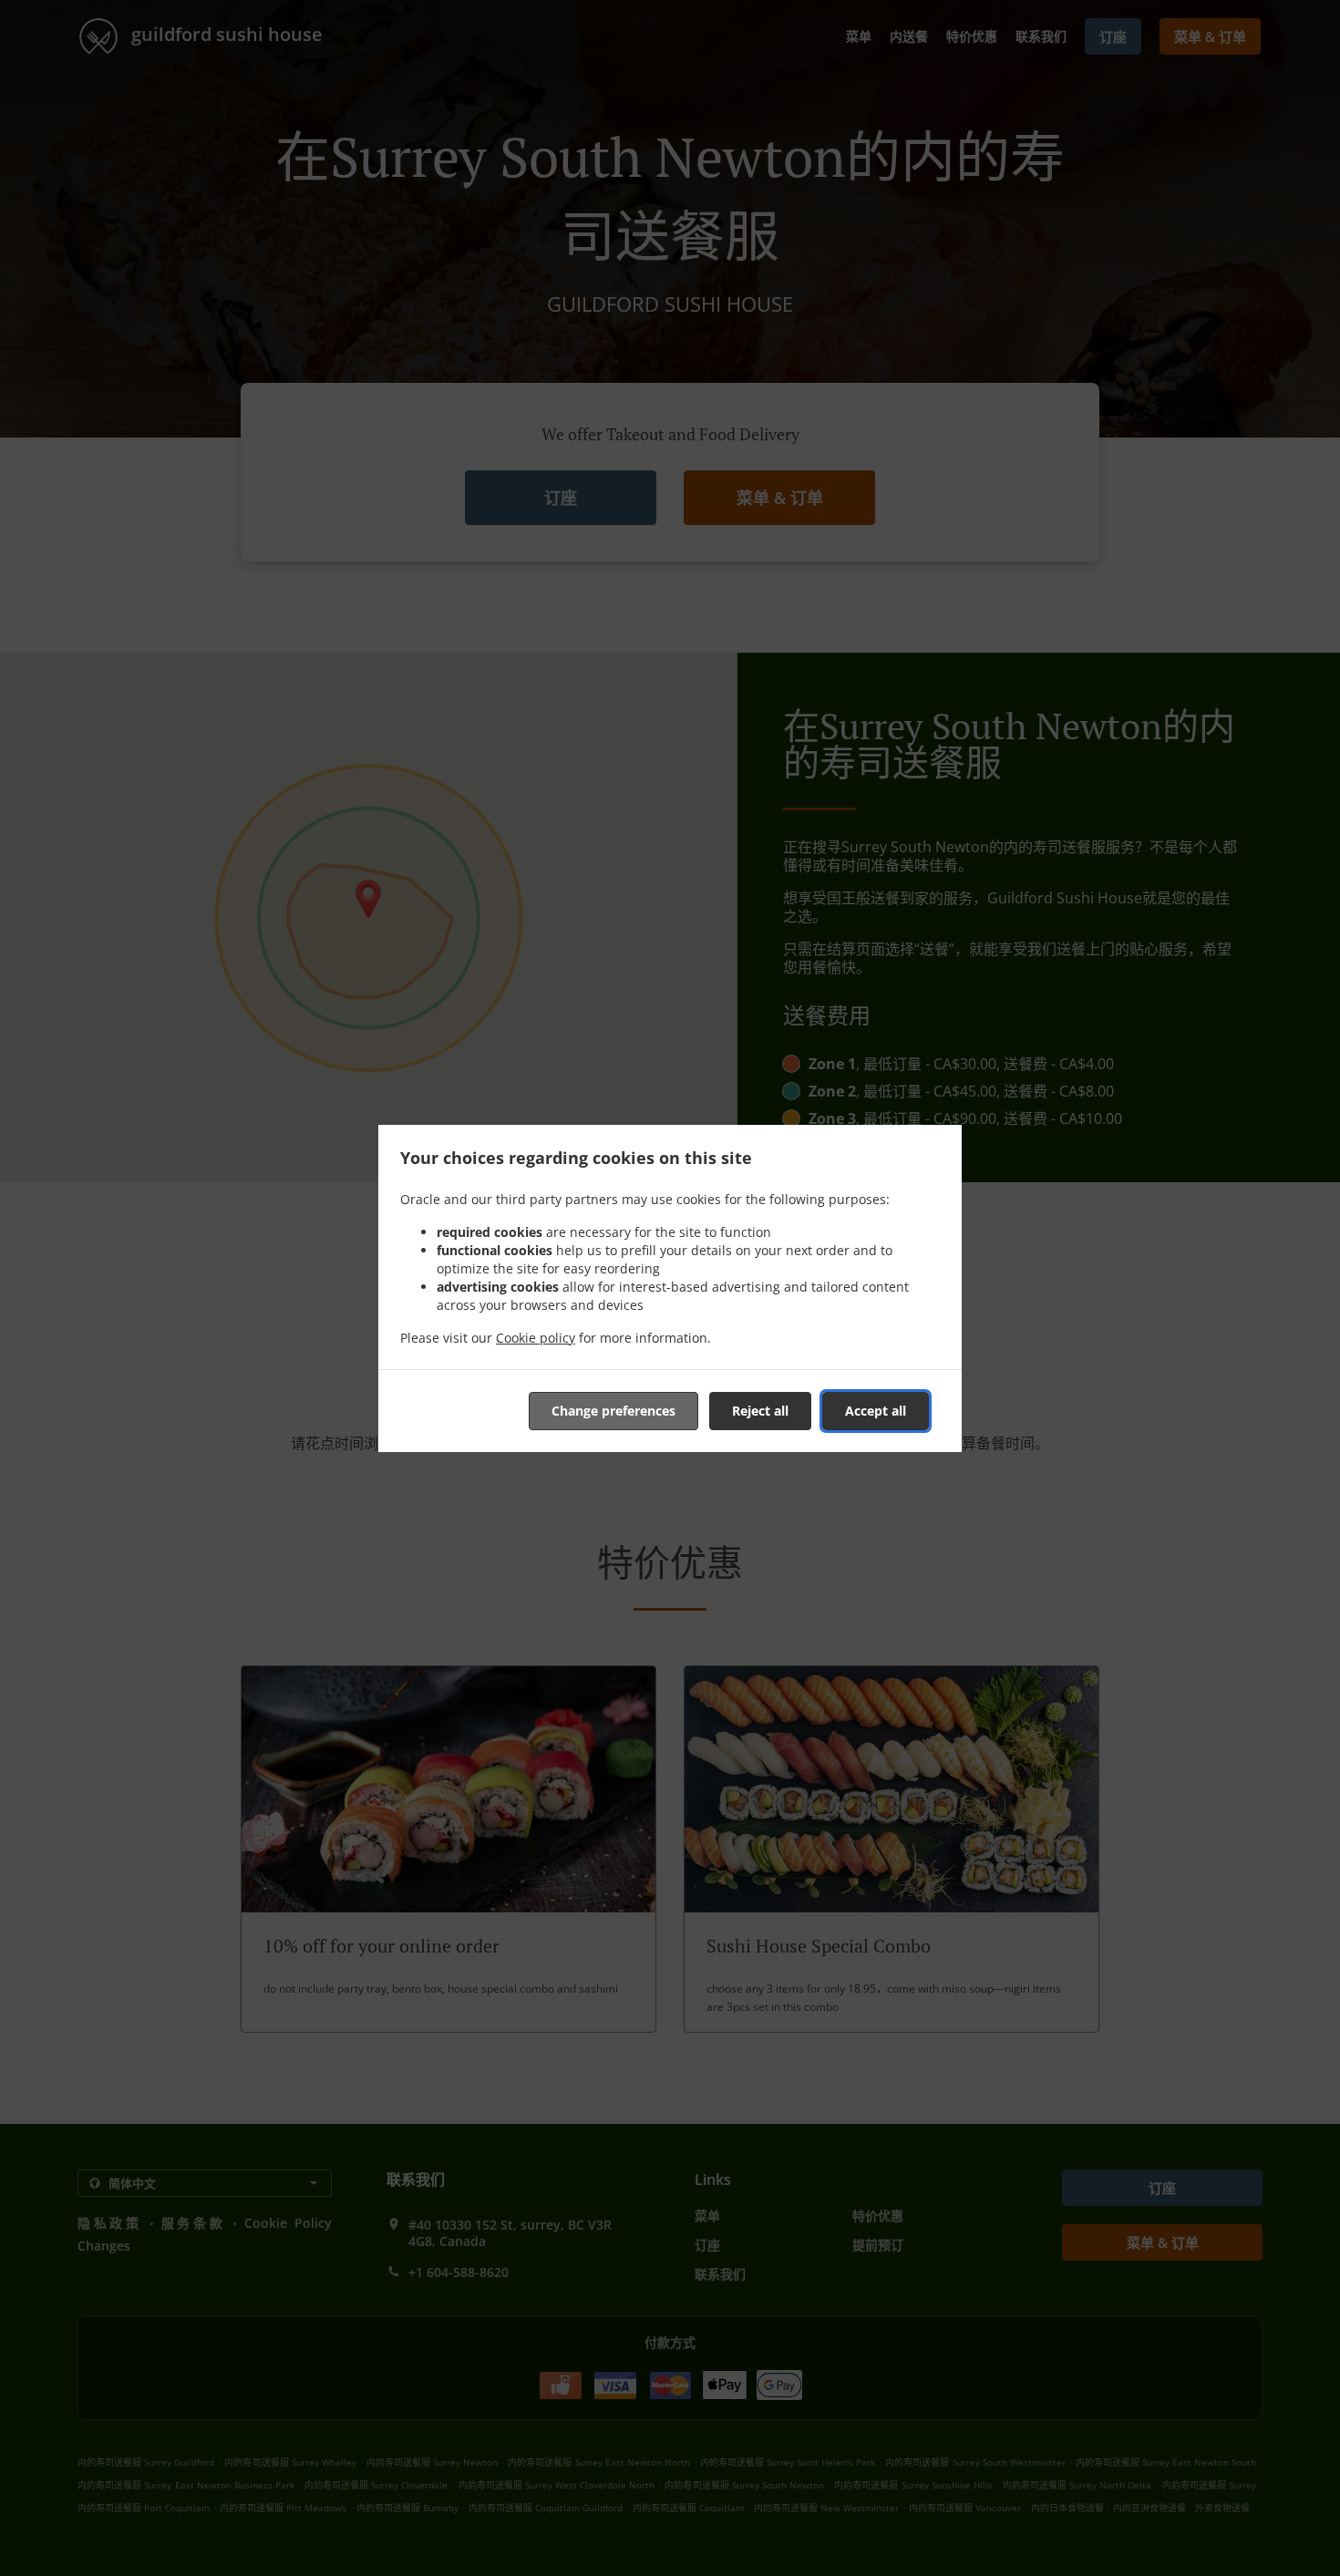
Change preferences (613, 1411)
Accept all (876, 1411)
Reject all (760, 1411)
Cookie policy (536, 1338)
